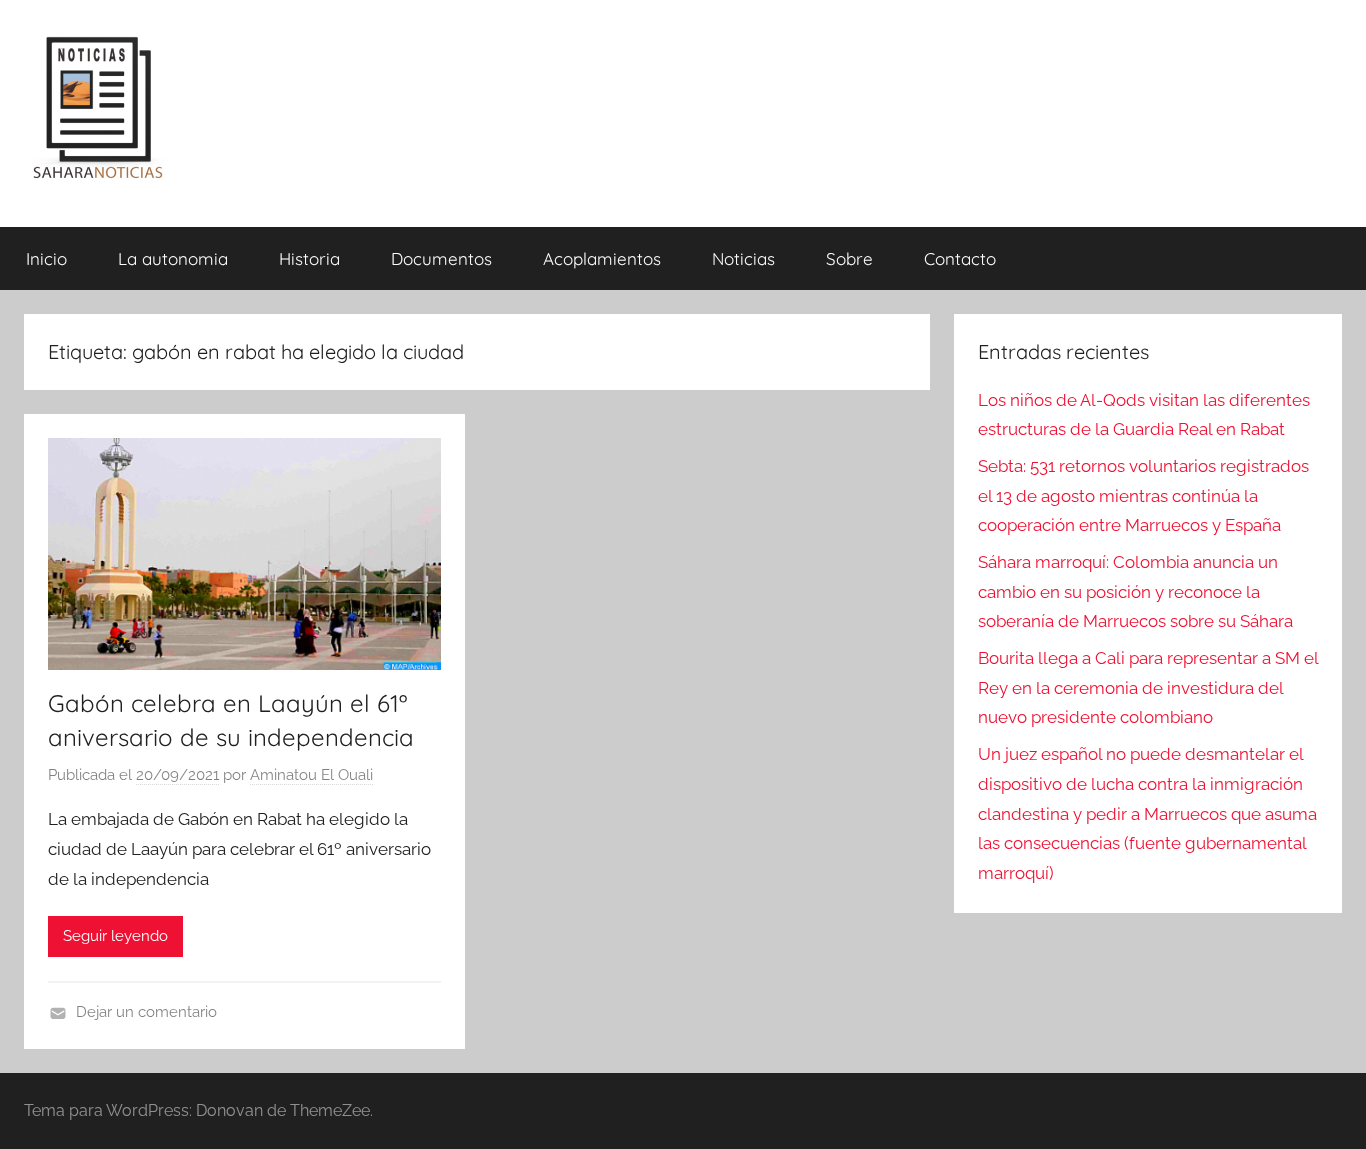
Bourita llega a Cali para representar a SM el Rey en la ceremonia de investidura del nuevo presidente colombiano (1148, 688)
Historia (309, 258)
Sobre (849, 258)
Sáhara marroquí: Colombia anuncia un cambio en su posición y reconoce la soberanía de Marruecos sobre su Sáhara (1135, 592)
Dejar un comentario (146, 1012)
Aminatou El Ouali (311, 775)
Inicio (46, 258)
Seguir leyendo (115, 936)
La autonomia (173, 258)
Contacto (960, 258)
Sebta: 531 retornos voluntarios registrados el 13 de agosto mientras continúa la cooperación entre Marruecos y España (1143, 496)
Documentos (441, 258)
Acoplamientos (602, 258)
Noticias (743, 258)
